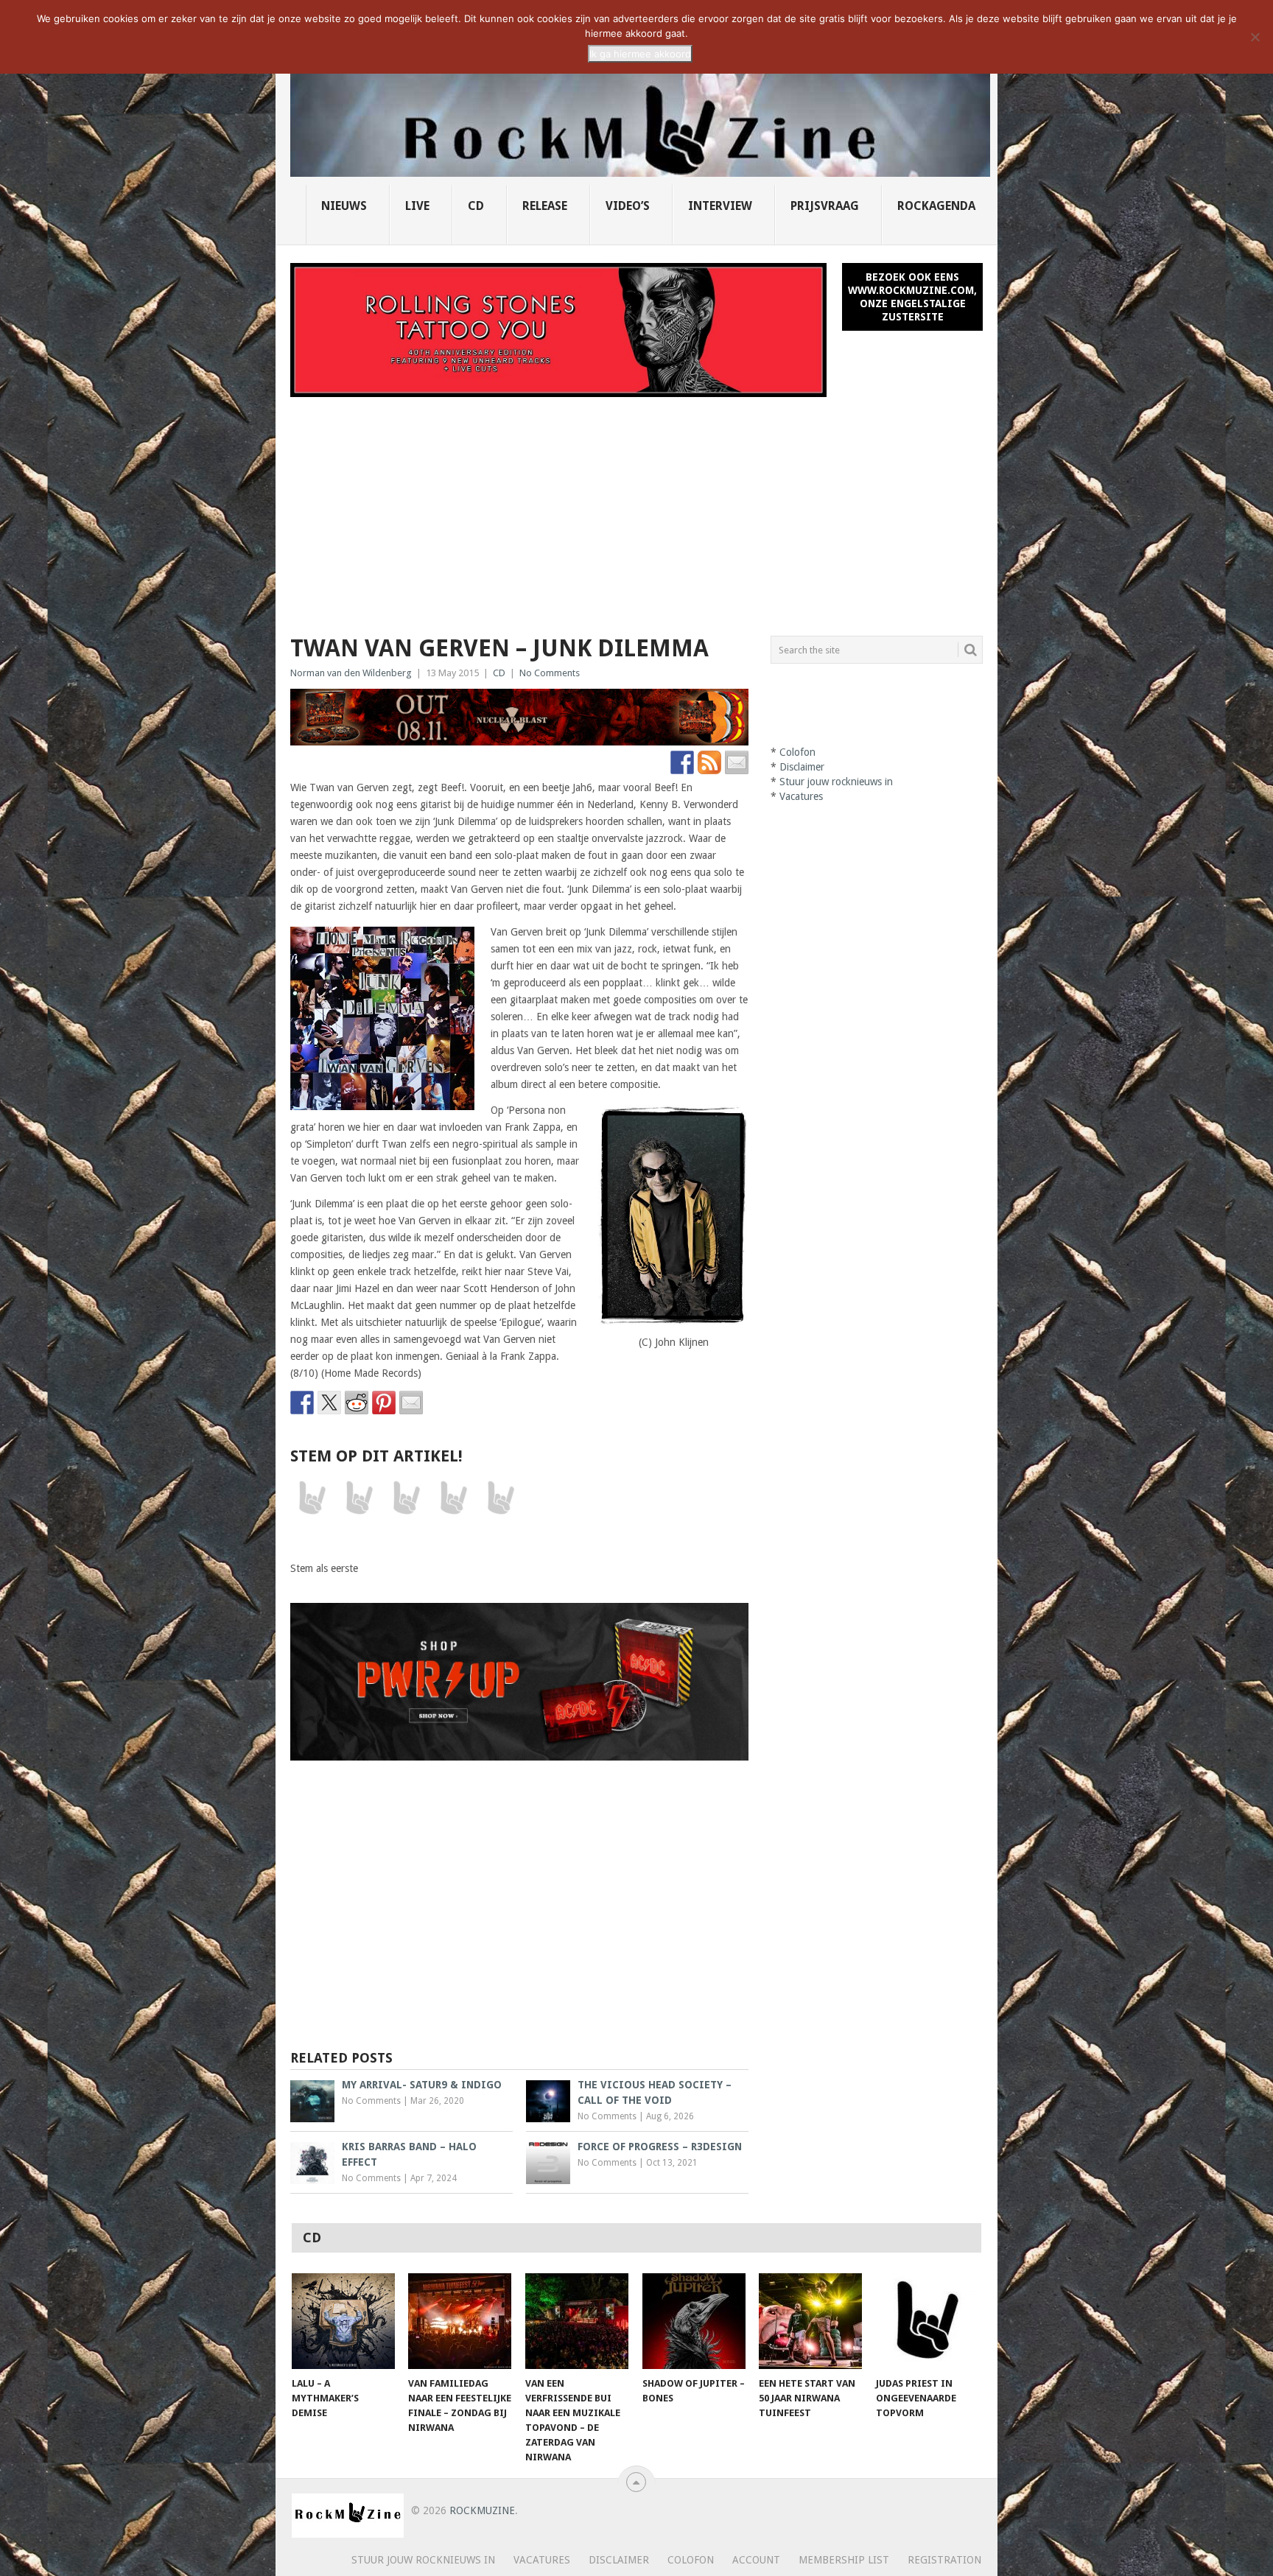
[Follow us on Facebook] (682, 762)
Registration (944, 2560)
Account (756, 2560)
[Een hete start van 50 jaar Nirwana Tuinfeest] (810, 2321)
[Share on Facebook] (302, 1403)
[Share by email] (411, 1403)
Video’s (628, 206)
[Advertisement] (636, 508)
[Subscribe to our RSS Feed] (709, 762)
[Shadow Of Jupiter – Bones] (694, 2321)
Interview (720, 206)
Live (417, 206)
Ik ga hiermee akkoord (640, 54)
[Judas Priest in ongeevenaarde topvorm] (927, 2321)
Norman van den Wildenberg (351, 673)
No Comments (550, 673)
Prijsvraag (825, 206)
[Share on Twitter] (329, 1403)
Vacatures (801, 796)
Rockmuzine (482, 2510)
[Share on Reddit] (357, 1403)
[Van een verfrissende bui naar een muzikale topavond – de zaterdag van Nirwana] (577, 2321)
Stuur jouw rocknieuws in (836, 782)
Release (545, 206)
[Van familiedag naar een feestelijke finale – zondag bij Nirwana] (460, 2321)
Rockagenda (936, 206)
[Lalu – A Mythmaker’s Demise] (343, 2321)
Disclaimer (802, 767)
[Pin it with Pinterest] (384, 1403)
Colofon (797, 752)
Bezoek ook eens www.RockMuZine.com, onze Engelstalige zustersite (912, 297)
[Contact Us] (737, 762)
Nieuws (344, 206)
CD (476, 206)
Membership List (844, 2560)
